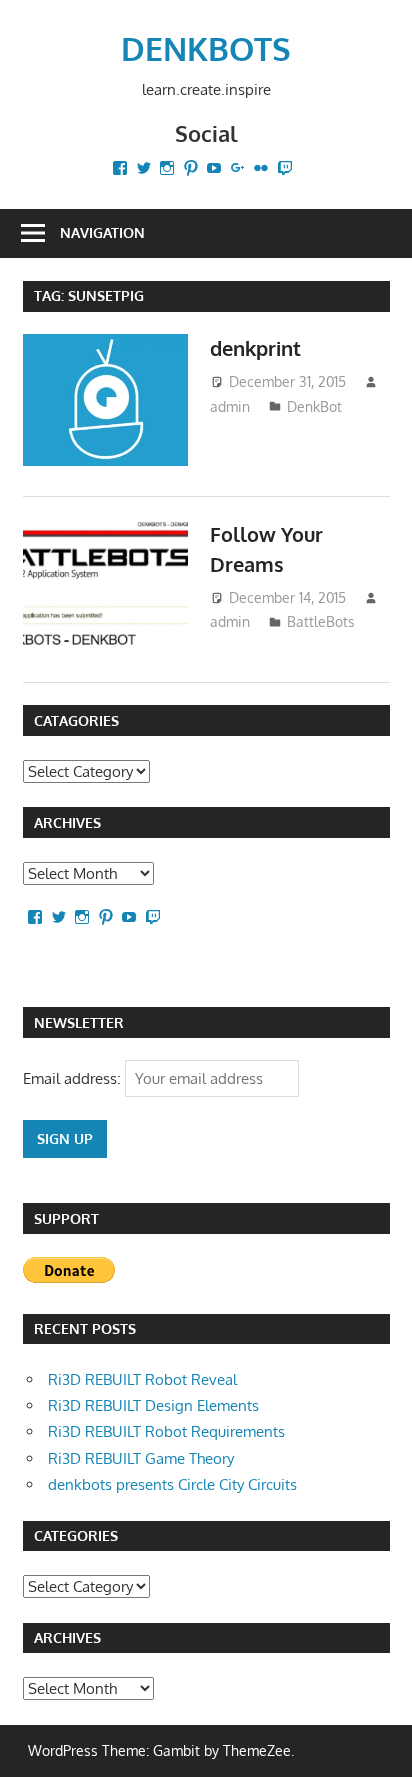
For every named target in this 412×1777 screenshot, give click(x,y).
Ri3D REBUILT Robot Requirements (166, 1431)
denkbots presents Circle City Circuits (172, 1484)
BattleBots (321, 621)
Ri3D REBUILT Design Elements (153, 1405)
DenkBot (314, 406)
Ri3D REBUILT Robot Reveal (142, 1379)
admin (230, 406)
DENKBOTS (206, 48)
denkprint (255, 348)
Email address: (74, 1078)
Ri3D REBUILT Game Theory (141, 1458)
